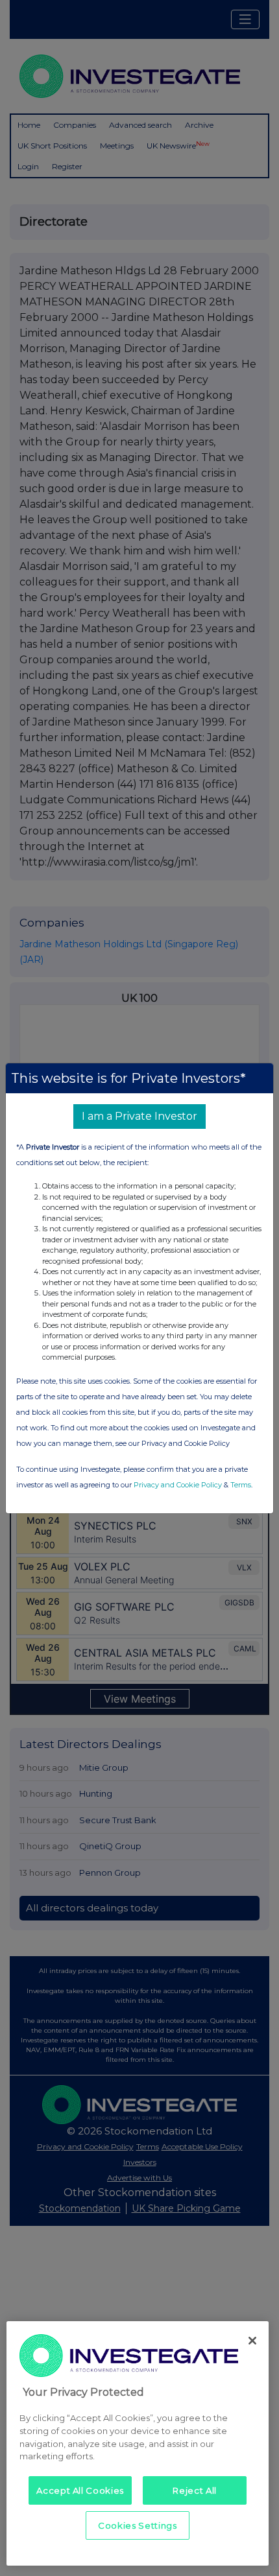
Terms (241, 1485)
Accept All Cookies (80, 2490)
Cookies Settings (138, 2525)
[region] (138, 2443)
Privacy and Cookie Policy (178, 1485)
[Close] (252, 2341)
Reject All (195, 2490)
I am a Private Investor (139, 1116)
